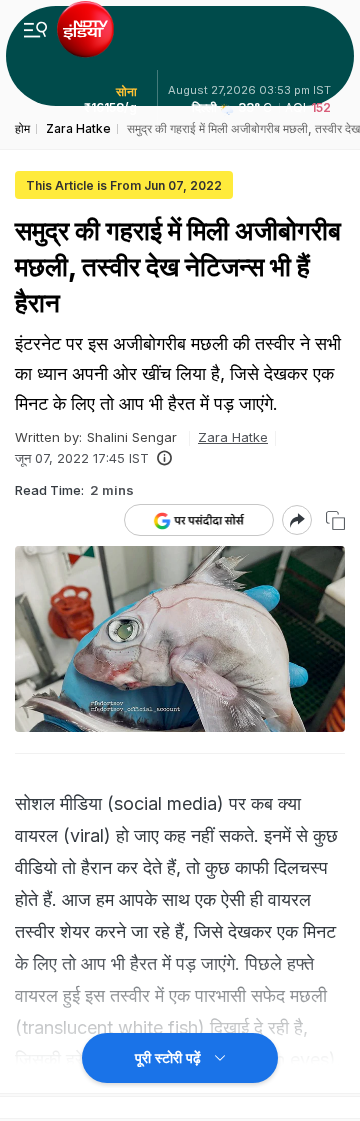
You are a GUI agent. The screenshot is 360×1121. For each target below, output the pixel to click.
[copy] (335, 520)
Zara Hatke (233, 437)
